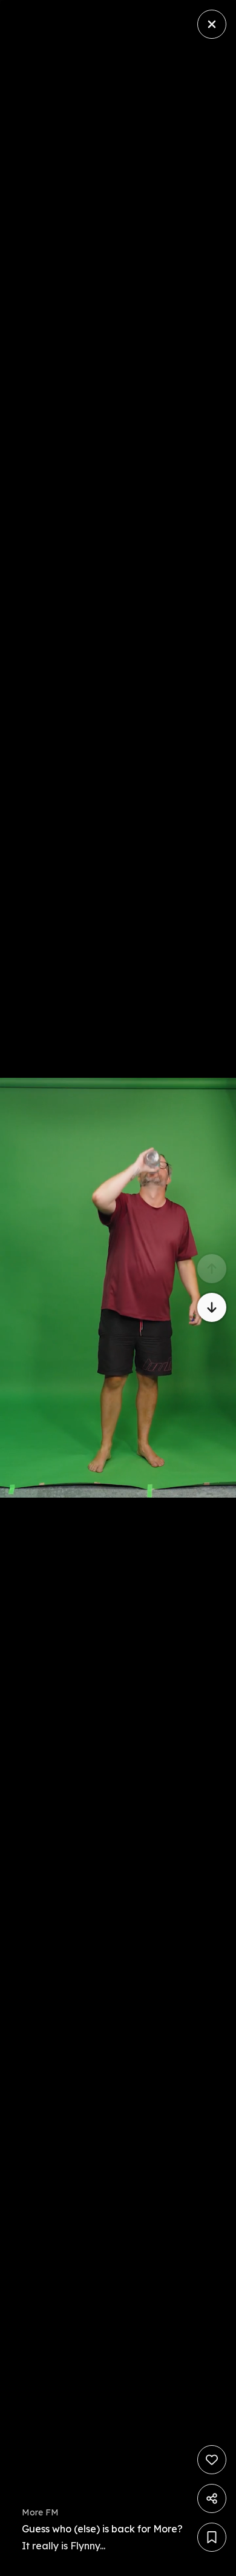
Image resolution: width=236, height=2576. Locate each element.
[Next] (212, 1307)
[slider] (219, 2563)
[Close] (212, 24)
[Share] (212, 2498)
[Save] (212, 2537)
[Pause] (118, 1288)
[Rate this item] (212, 2460)
